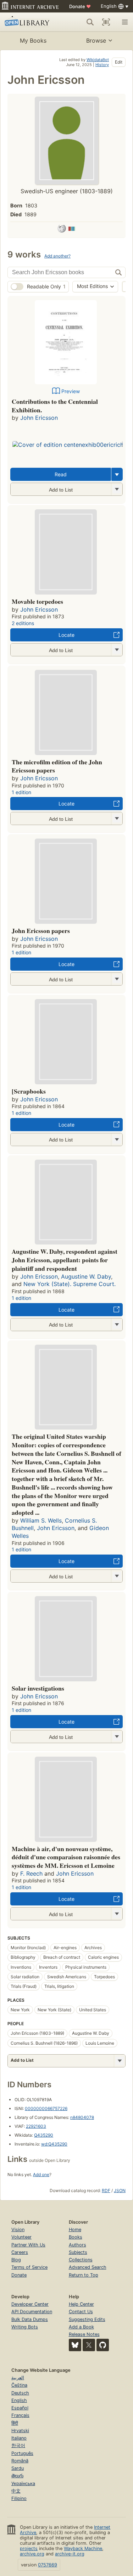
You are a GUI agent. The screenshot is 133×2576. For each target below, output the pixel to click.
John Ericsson (39, 418)
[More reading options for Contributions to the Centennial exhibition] (117, 489)
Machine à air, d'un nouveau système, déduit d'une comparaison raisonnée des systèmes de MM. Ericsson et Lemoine (66, 1857)
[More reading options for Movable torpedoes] (117, 650)
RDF (106, 2190)
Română (20, 2461)
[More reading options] (117, 474)
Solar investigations (38, 1688)
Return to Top (84, 2275)
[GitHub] (103, 2345)
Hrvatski (20, 2431)
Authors (77, 2245)
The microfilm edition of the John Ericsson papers (57, 766)
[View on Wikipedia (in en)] (62, 230)
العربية (18, 2378)
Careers (20, 2252)
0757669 (48, 2565)
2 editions (23, 623)
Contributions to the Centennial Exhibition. (55, 406)
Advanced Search (88, 2267)
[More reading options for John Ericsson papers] (117, 979)
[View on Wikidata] (72, 230)
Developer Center (30, 2304)
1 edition (21, 792)
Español (20, 2408)
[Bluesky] (75, 2345)
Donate (80, 6)
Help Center (81, 2304)
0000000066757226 (46, 2108)
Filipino (19, 2498)
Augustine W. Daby (86, 1276)
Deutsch (20, 2393)
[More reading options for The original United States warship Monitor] (117, 1576)
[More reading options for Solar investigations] (117, 1737)
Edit (119, 62)
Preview (71, 391)
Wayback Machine (83, 2548)
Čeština (19, 2385)
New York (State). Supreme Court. (70, 1284)
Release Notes (84, 2334)
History (102, 65)
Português (22, 2453)
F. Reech (31, 1873)
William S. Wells (41, 1520)
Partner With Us (28, 2245)
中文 (16, 2491)
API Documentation (32, 2312)
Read (61, 474)
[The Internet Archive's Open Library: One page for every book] (29, 22)
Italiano (19, 2438)
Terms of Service (29, 2267)
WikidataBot (98, 60)
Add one (41, 2174)
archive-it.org (70, 2554)
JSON (120, 2190)
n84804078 (82, 2117)
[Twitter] (89, 2345)
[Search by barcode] (106, 22)
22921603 (36, 2126)
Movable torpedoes (37, 601)
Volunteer (21, 2237)
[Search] (90, 22)
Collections (81, 2260)
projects (29, 2548)
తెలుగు (17, 2476)
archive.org (32, 2554)
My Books (33, 40)
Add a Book (81, 2327)
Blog (16, 2260)
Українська (23, 2483)
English (19, 2400)
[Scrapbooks (29, 1091)
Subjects (78, 2252)
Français (20, 2415)
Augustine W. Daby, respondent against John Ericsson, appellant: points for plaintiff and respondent (65, 1260)
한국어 (18, 2445)
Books (76, 2237)
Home (75, 2230)
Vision (18, 2230)
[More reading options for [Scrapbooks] (117, 1140)
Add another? (57, 256)
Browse (96, 40)
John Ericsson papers (41, 931)
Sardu (18, 2468)
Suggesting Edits (87, 2319)
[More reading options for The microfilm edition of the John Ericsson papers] (117, 818)
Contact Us (81, 2312)
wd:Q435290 (54, 2144)
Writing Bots (25, 2327)
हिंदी (15, 2423)
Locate (66, 635)
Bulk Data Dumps (30, 2319)
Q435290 (44, 2135)
